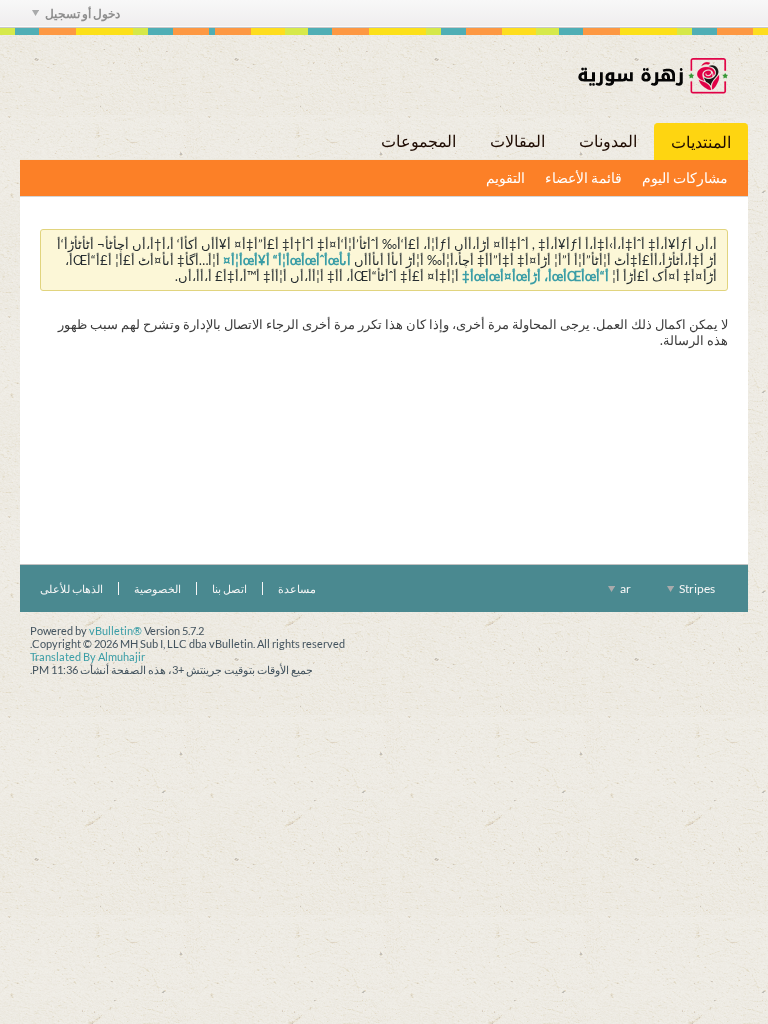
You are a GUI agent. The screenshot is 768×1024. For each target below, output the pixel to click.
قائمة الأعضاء (583, 177)
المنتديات (701, 141)
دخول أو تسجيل (82, 13)
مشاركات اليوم (685, 177)
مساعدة (297, 588)
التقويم (505, 177)
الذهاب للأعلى (71, 588)
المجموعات (418, 140)
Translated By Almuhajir (87, 656)
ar (624, 588)
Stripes (696, 588)
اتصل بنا (229, 588)
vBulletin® (115, 630)
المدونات (608, 140)
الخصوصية (157, 588)
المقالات (517, 140)
